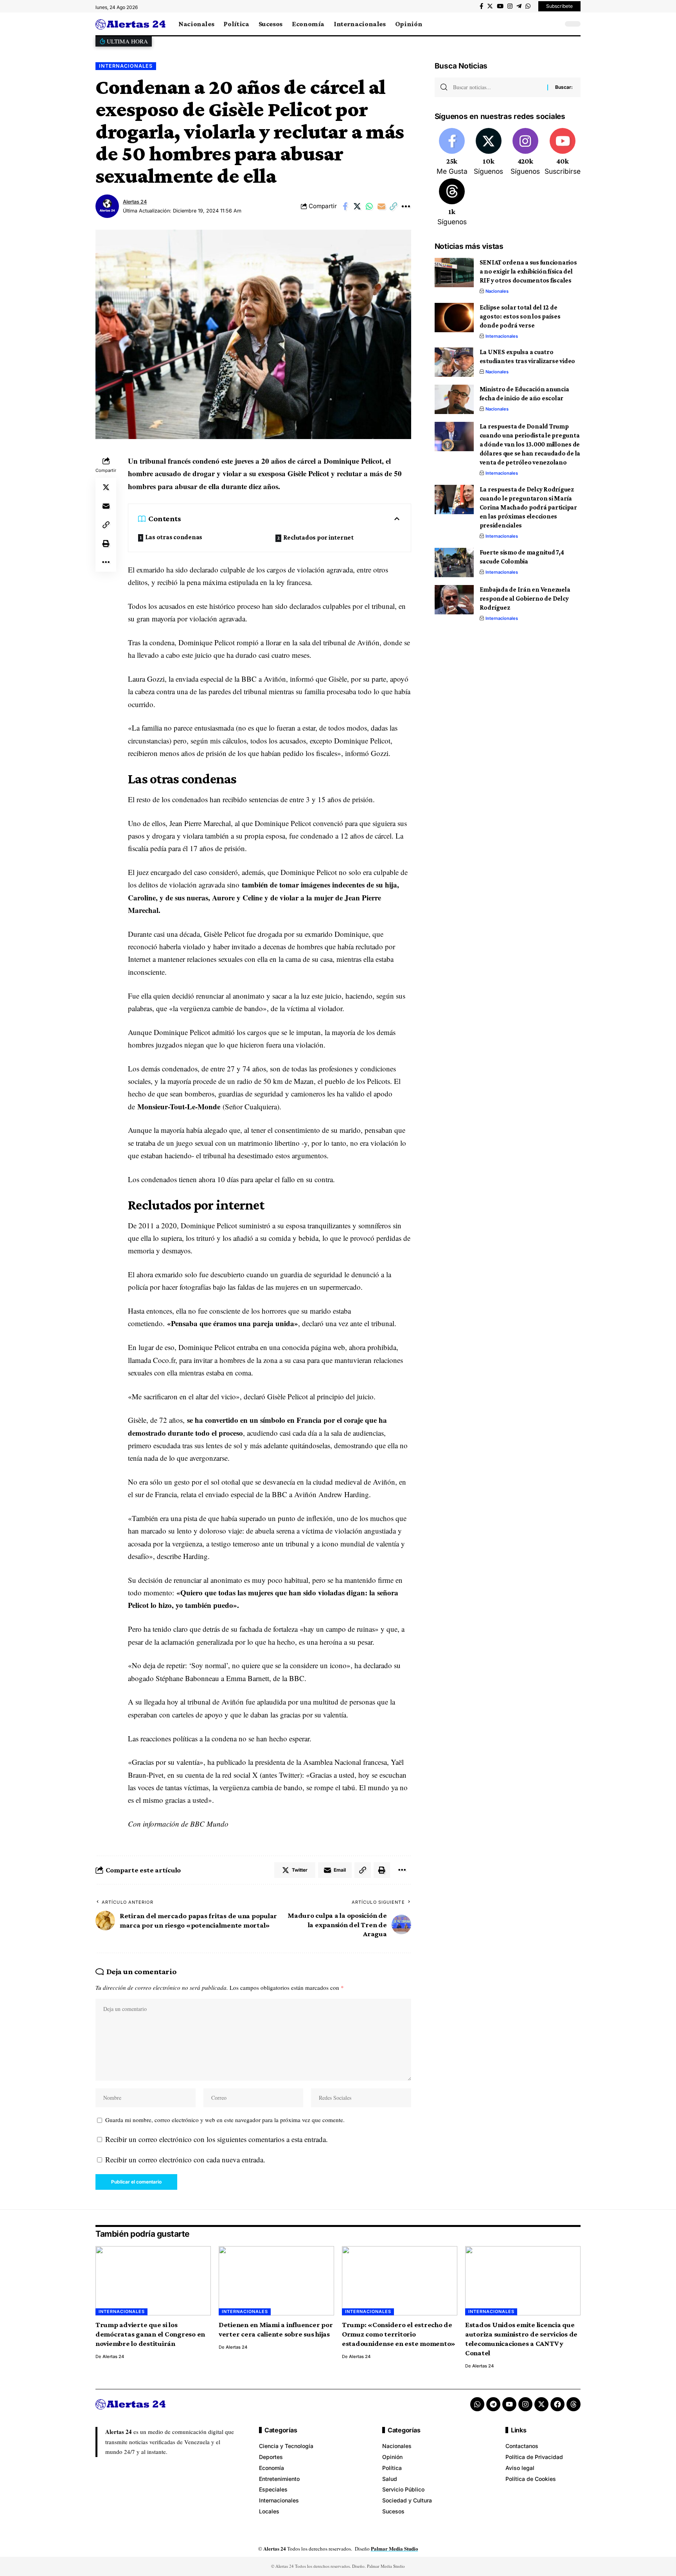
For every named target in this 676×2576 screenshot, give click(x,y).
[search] (555, 24)
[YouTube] (500, 6)
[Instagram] (510, 6)
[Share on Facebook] (345, 206)
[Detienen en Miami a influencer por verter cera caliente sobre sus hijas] (276, 2281)
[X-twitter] (541, 2404)
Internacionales (126, 66)
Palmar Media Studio (395, 2548)
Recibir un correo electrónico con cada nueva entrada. (185, 2159)
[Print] (106, 544)
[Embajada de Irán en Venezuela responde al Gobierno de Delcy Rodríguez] (454, 600)
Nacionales (497, 291)
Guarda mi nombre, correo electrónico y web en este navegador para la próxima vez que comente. (225, 2120)
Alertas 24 (135, 202)
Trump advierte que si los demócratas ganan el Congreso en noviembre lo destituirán (150, 2334)
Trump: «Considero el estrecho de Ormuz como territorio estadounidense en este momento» (399, 2334)
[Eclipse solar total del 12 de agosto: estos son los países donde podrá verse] (454, 318)
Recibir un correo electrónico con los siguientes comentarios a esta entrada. (217, 2139)
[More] (406, 206)
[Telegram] (519, 6)
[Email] (381, 206)
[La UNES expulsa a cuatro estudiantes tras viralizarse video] (454, 362)
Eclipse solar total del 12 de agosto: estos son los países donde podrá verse (520, 316)
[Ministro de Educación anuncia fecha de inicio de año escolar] (454, 399)
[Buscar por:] (497, 87)
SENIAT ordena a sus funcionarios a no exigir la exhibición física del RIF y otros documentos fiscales (528, 271)
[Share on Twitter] (357, 206)
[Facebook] (481, 6)
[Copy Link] (394, 206)
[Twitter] (490, 6)
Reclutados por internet (318, 537)
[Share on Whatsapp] (369, 206)
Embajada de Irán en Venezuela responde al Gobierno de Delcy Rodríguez (525, 599)
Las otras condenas (174, 537)
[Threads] (452, 203)
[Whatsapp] (477, 2404)
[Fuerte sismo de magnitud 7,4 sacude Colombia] (454, 563)
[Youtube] (563, 152)
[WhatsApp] (528, 6)
